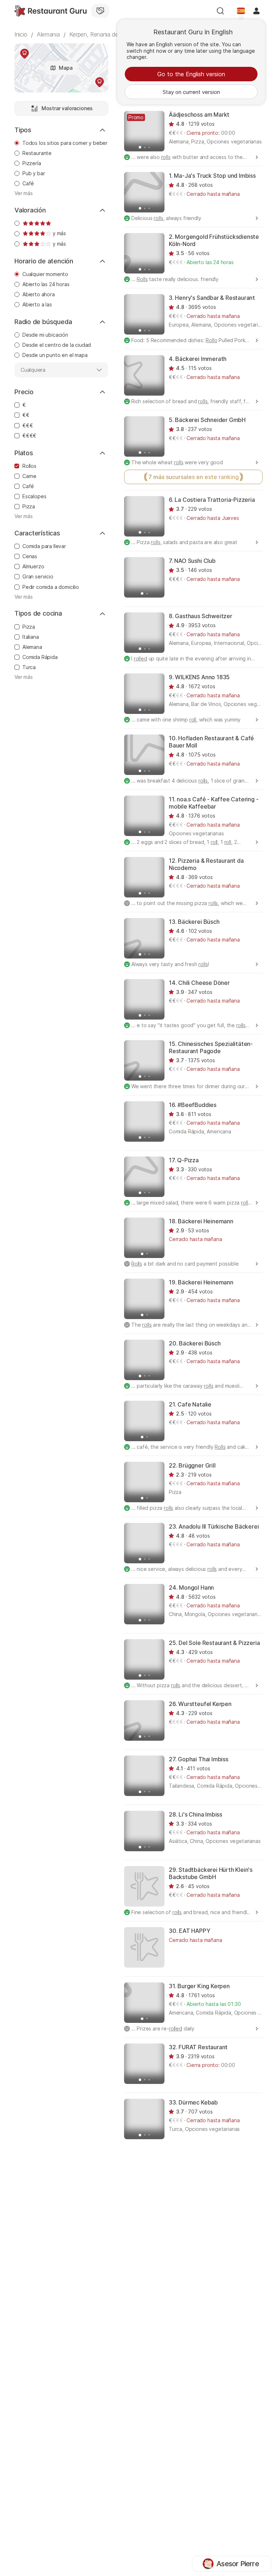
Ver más (24, 193)
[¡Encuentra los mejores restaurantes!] (50, 11)
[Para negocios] (100, 11)
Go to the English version (191, 74)
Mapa (65, 68)
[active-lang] (241, 11)
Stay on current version (191, 92)
